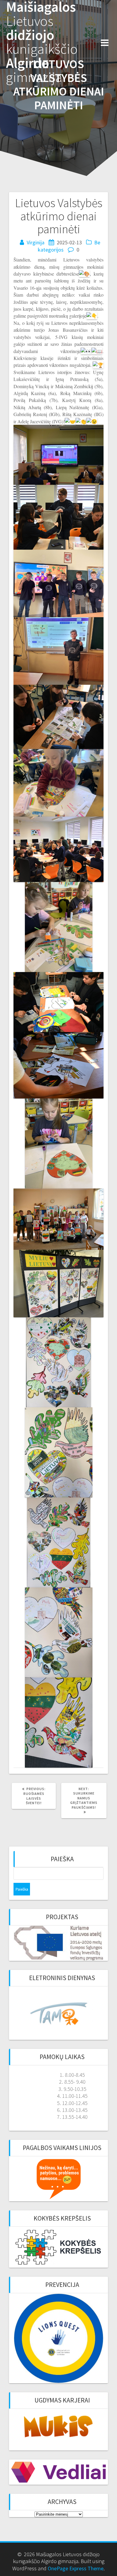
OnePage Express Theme (76, 2568)
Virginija (36, 242)
